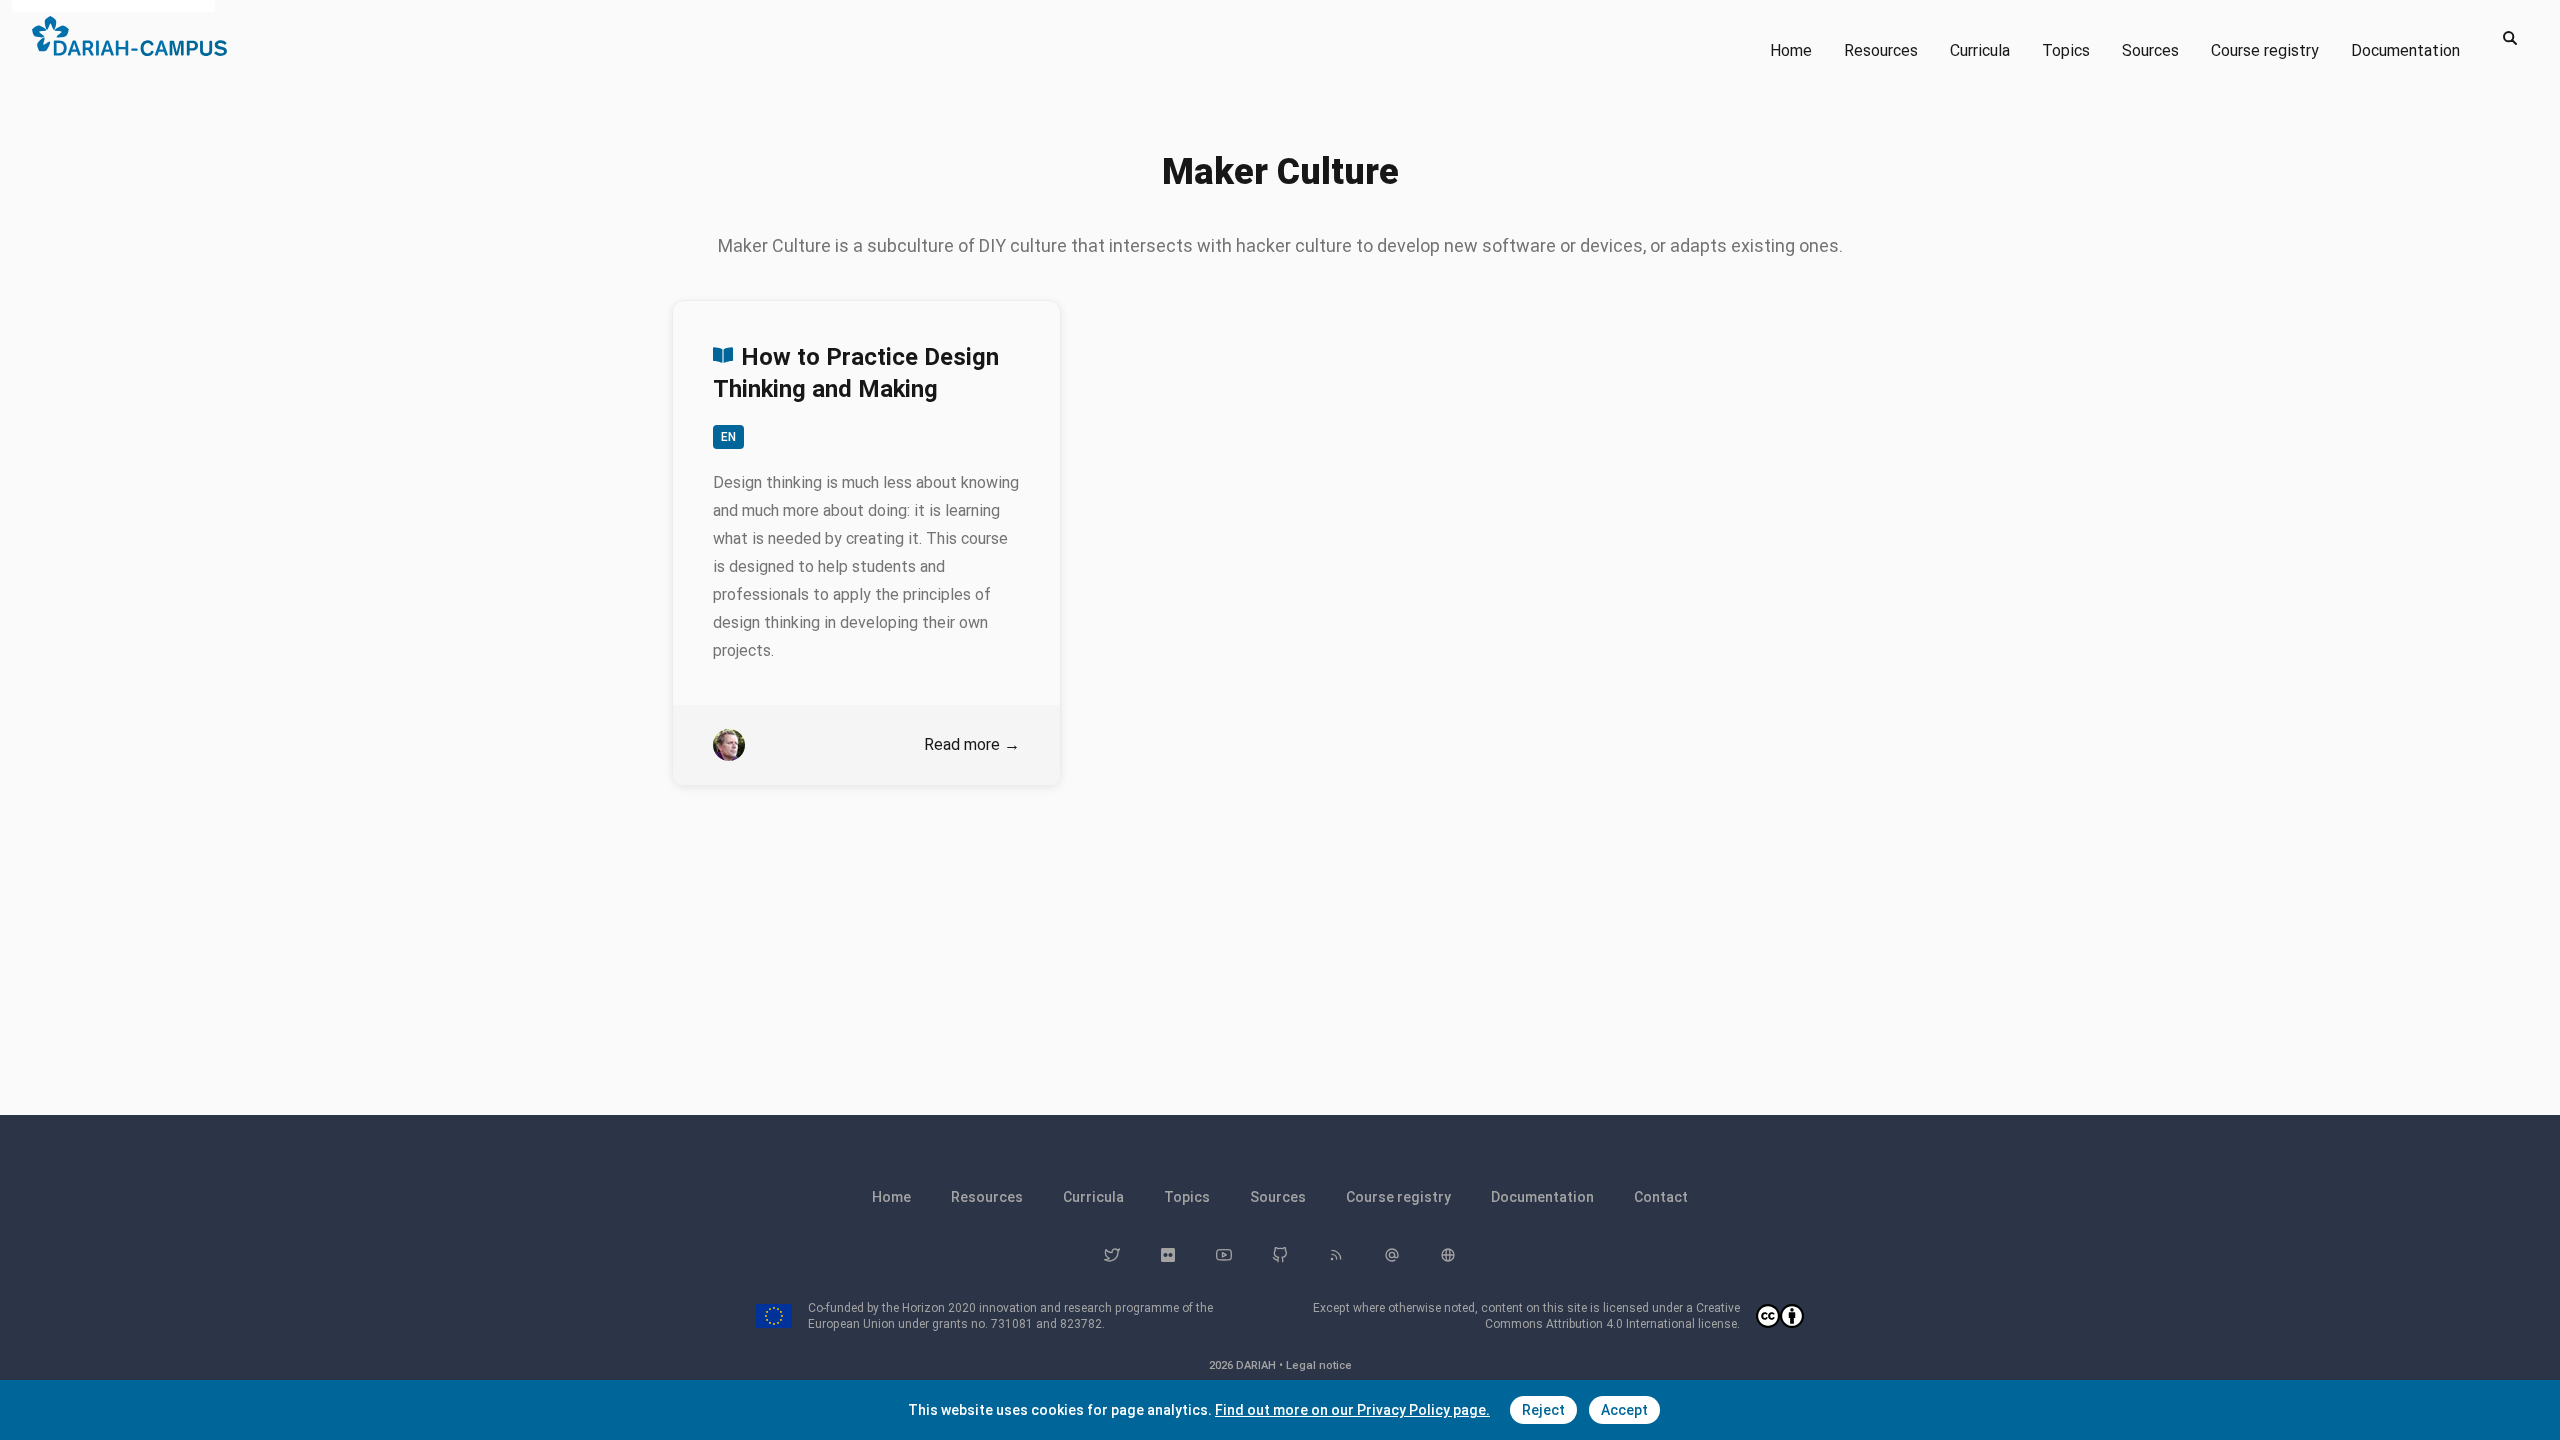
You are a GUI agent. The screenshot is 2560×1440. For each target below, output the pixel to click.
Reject (1543, 1410)
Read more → (972, 744)
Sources (2150, 50)
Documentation (2405, 50)
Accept (1624, 1410)
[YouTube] (1224, 1255)
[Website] (1448, 1255)
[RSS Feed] (1336, 1255)
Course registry (2265, 50)
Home (1791, 50)
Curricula (1980, 50)
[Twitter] (1112, 1255)
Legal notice (1319, 1365)
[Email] (1392, 1255)
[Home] (129, 36)
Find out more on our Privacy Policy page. (1352, 1410)
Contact (1661, 1197)
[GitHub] (1280, 1255)
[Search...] (2510, 38)
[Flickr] (1168, 1255)
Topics (2066, 50)
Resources (1881, 50)
